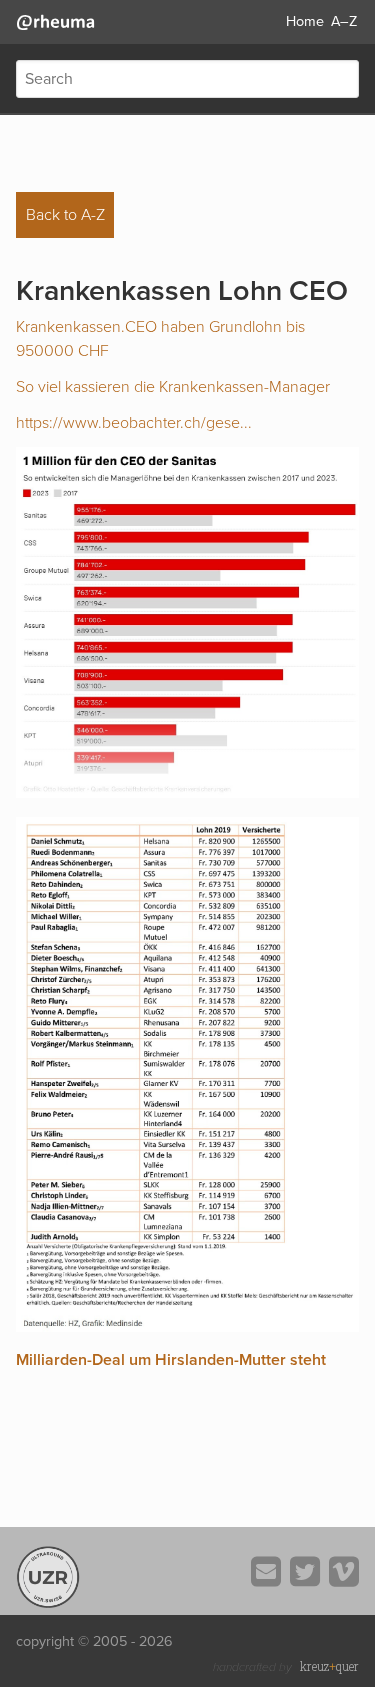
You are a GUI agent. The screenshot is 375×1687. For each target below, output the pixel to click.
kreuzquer (329, 1666)
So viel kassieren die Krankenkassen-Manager (173, 387)
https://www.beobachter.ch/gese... (134, 423)
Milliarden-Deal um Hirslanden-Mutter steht (171, 1360)
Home (305, 21)
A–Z (344, 21)
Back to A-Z (65, 215)
